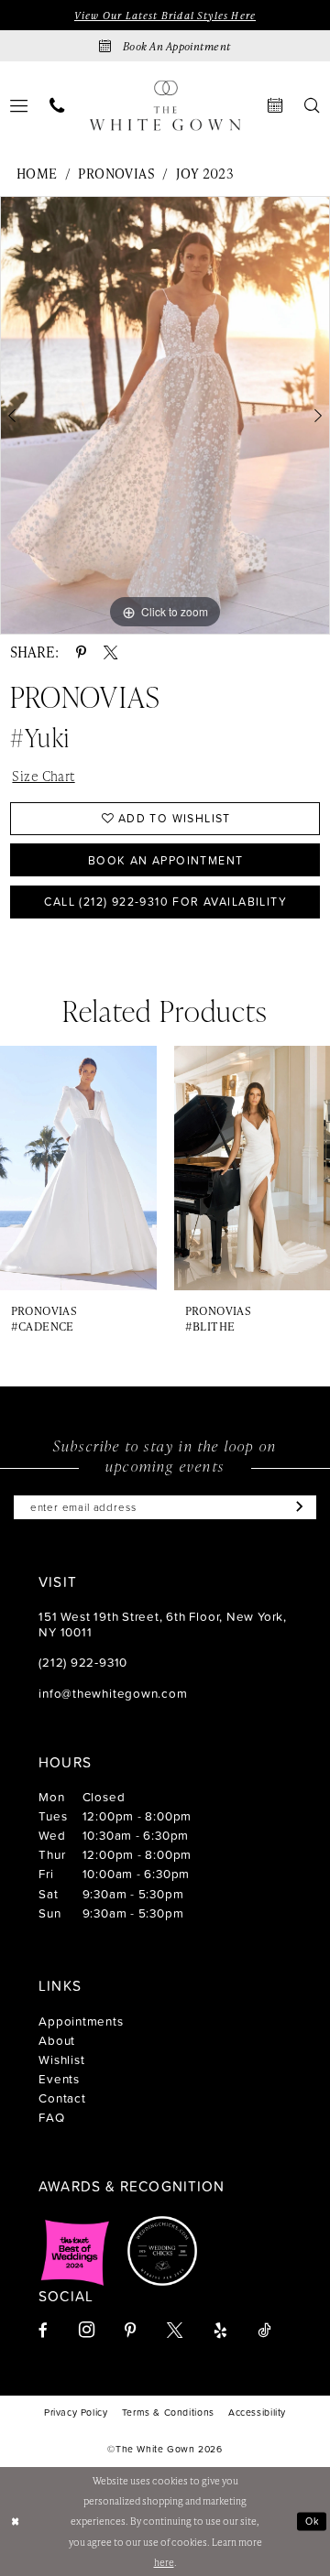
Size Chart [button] (43, 776)
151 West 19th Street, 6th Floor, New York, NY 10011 (163, 1623)
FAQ (51, 2117)
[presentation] (78, 1168)
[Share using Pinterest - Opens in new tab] (81, 652)
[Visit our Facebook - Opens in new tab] (43, 2330)
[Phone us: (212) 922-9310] (57, 105)
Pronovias (116, 173)
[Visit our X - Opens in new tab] (175, 2330)
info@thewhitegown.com (113, 1693)
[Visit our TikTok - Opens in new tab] (264, 2330)
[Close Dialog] (16, 2522)
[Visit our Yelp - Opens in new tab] (220, 2330)
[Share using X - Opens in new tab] (110, 652)
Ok (313, 2521)
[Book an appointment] (276, 105)
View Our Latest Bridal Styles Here (165, 15)
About (57, 2040)
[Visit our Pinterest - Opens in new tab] (130, 2330)
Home (37, 173)
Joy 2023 (205, 173)
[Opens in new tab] (75, 2251)
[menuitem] (57, 105)
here (164, 2562)
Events (59, 2078)
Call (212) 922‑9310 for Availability (165, 901)
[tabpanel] (165, 415)
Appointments (81, 2021)
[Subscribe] (297, 1508)
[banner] (165, 106)
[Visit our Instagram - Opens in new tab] (87, 2330)
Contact (62, 2098)
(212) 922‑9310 (83, 1662)
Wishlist (61, 2059)
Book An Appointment (166, 860)
